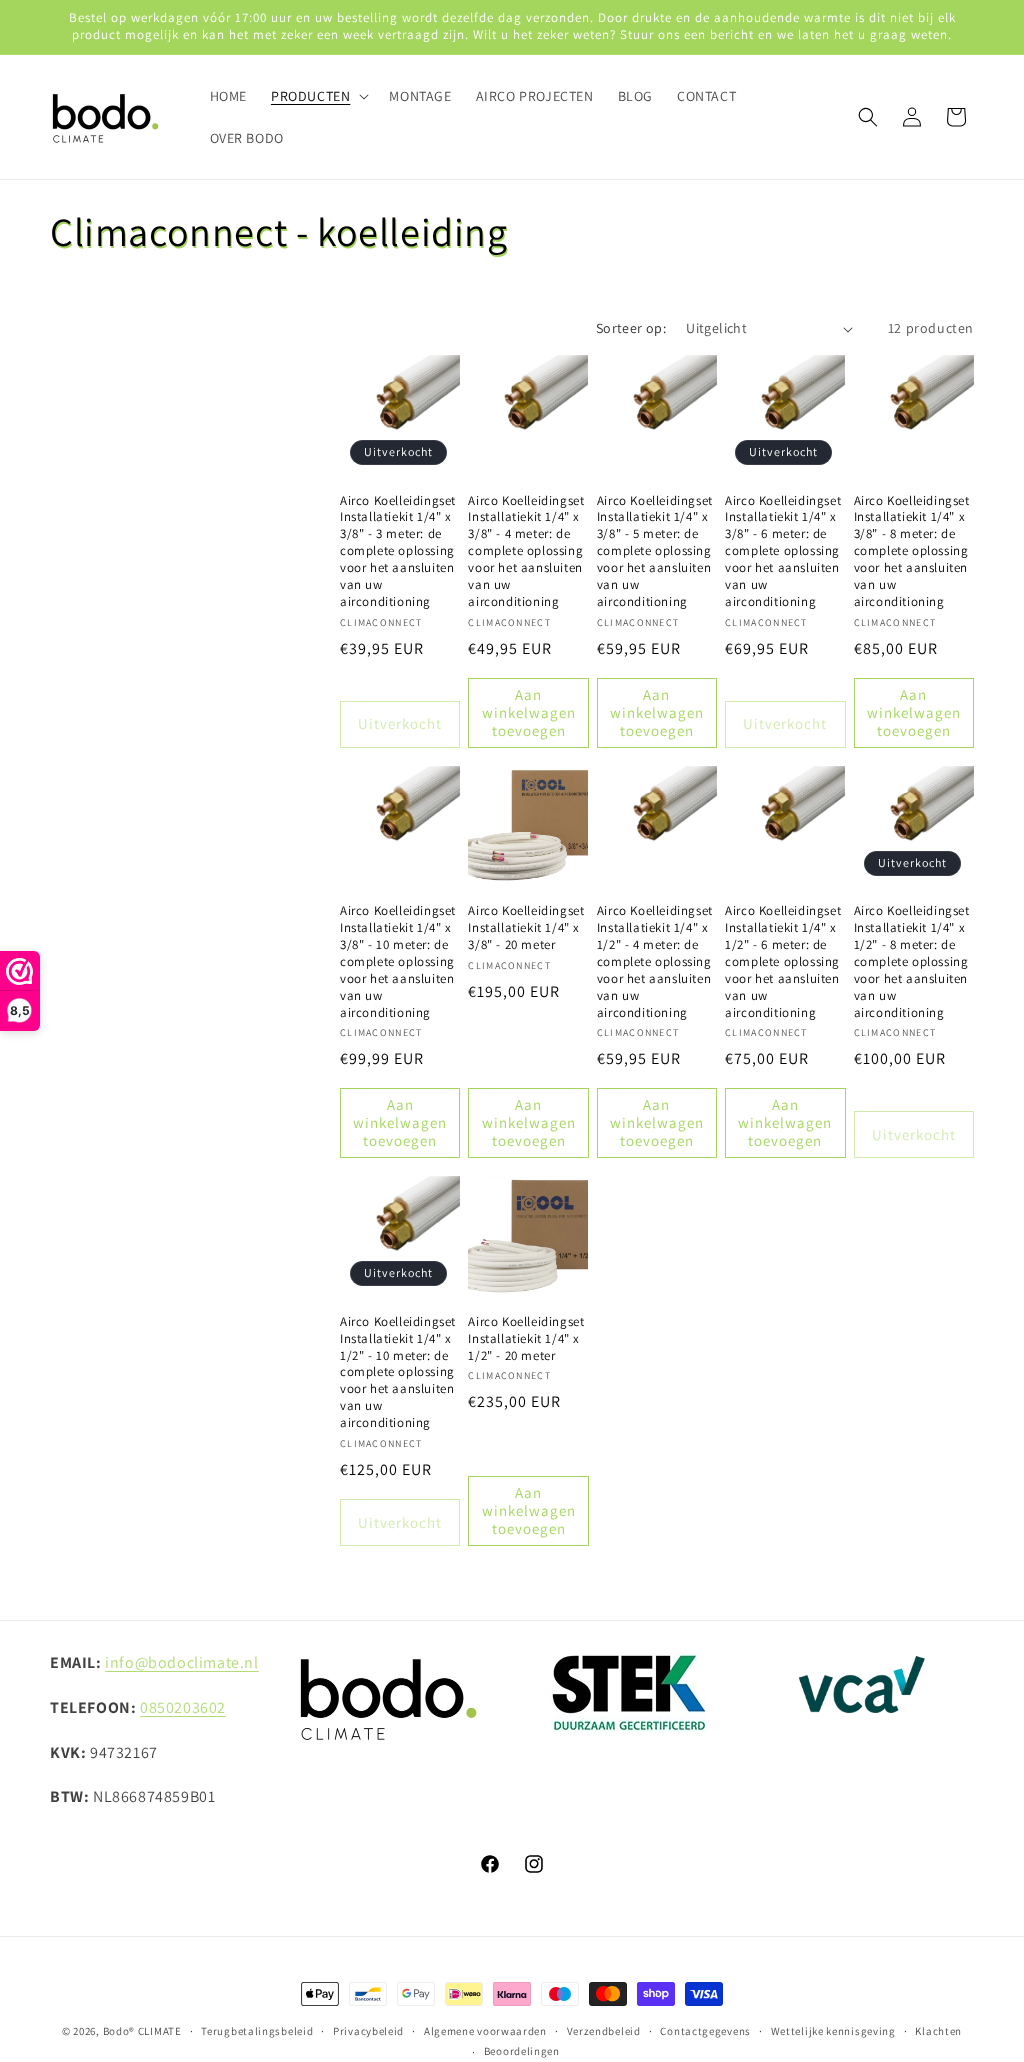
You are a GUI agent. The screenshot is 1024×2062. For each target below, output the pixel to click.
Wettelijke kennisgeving (833, 2031)
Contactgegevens (705, 2031)
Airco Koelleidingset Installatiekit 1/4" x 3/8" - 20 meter (526, 928)
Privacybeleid (368, 2031)
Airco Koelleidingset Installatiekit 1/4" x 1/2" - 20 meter (526, 1339)
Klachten (938, 2031)
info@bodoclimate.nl (181, 1662)
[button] (318, 96)
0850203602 (183, 1707)
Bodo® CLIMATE (142, 2031)
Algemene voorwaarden (485, 2031)
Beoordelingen (522, 2051)
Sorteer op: (631, 328)
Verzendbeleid (604, 2031)
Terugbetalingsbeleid (257, 2031)
